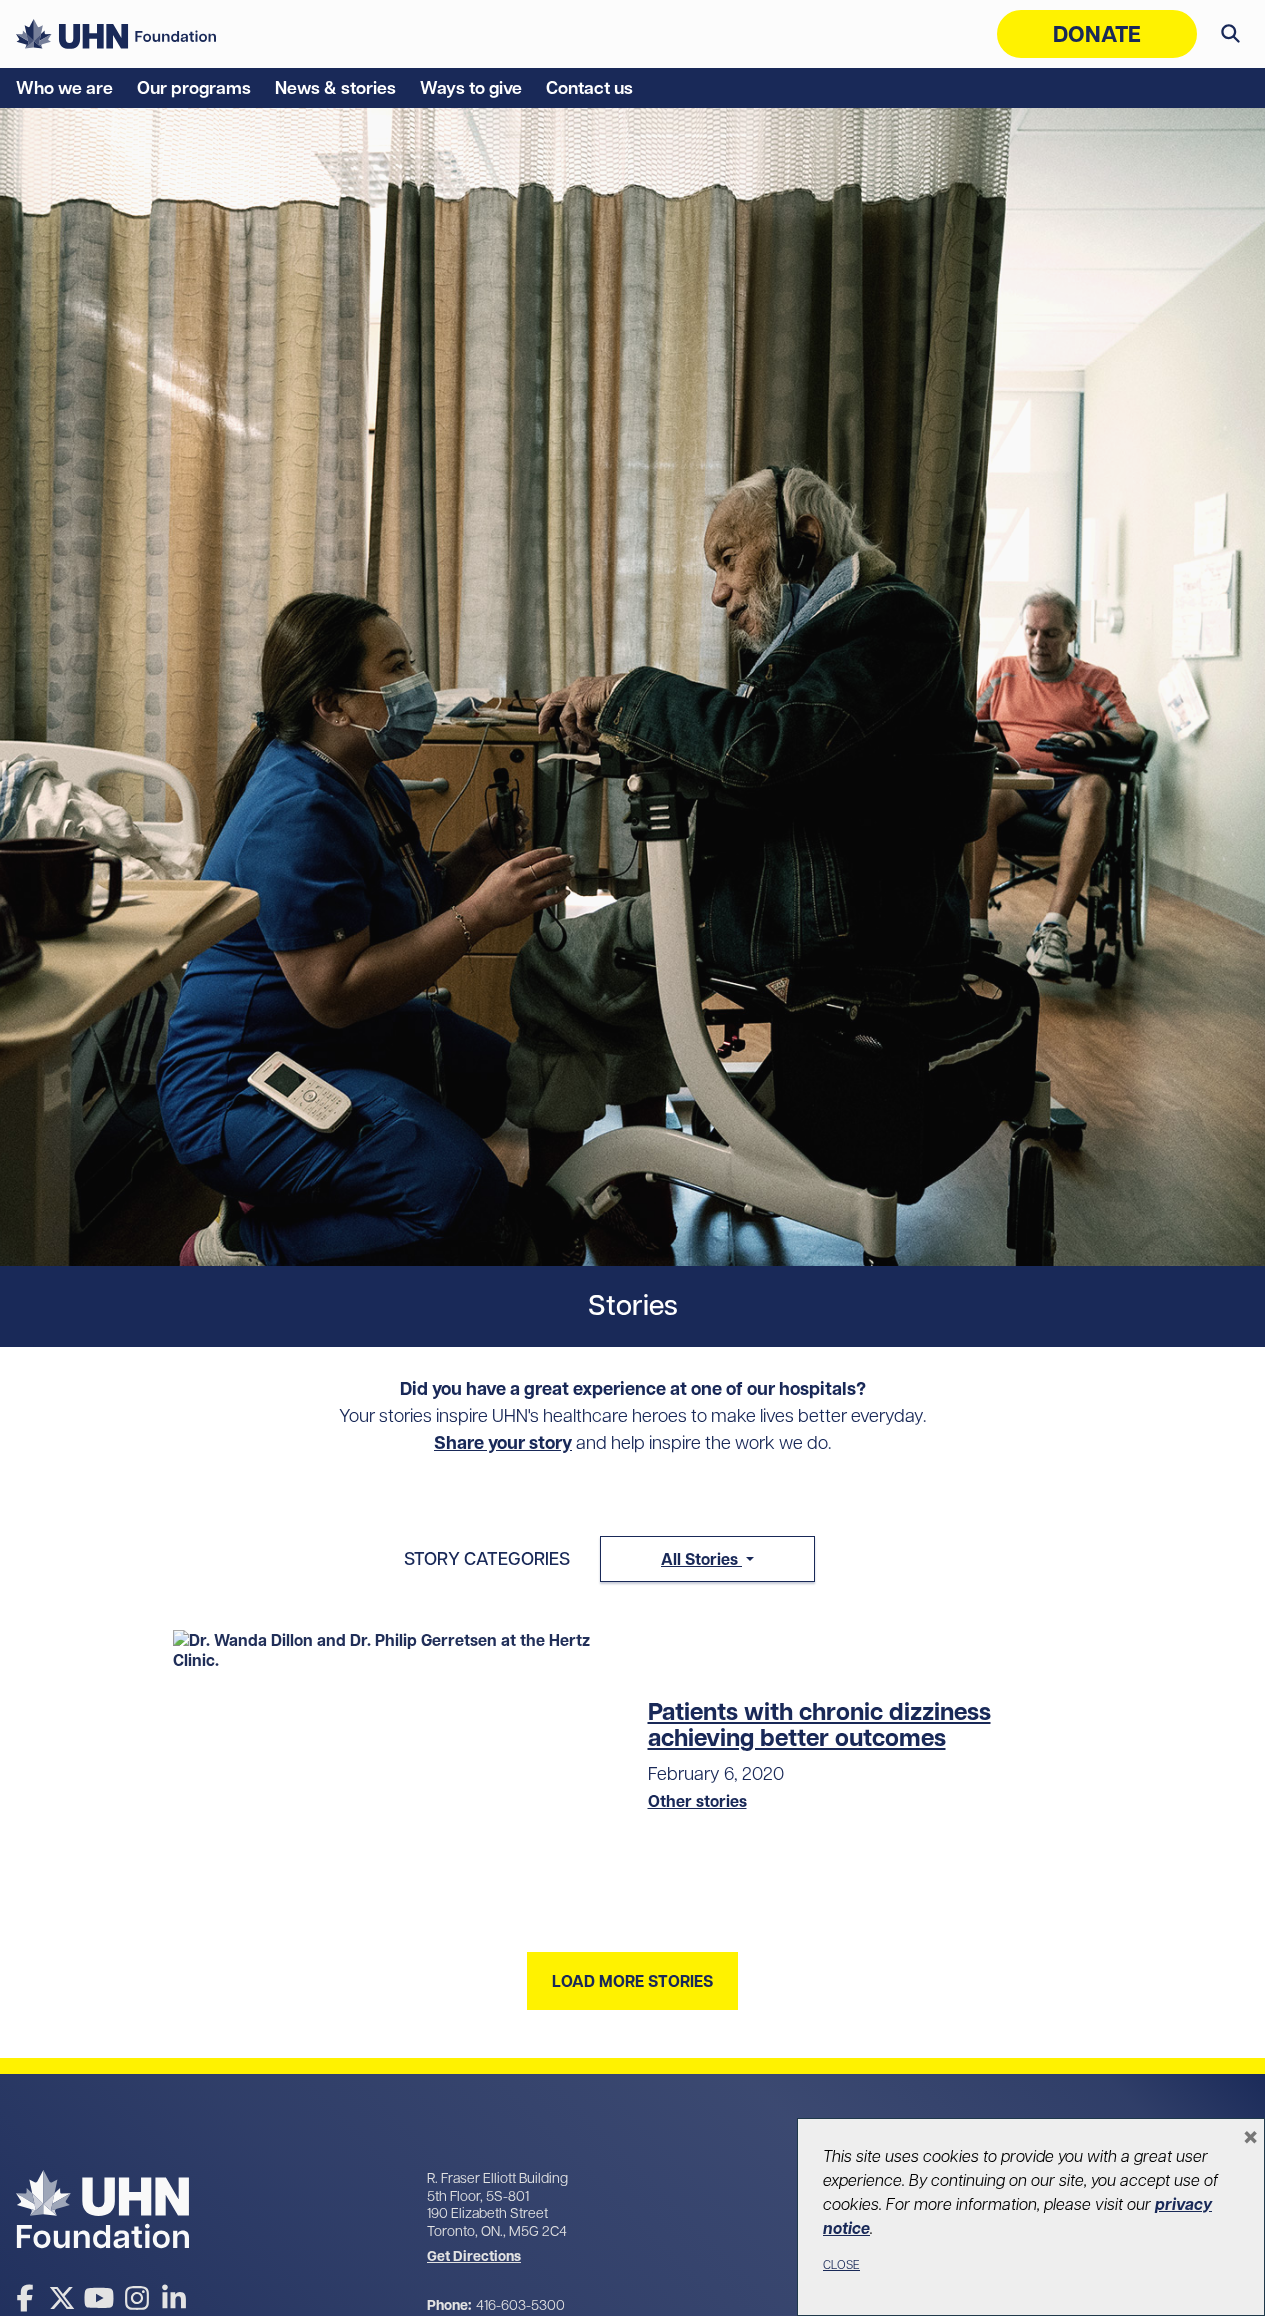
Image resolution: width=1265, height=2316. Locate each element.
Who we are (64, 88)
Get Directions (474, 2256)
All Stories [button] (701, 1559)
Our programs (194, 88)
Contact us (589, 88)
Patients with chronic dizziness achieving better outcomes (819, 1724)
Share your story (503, 1442)
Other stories (697, 1801)
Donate (1097, 34)
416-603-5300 (520, 2305)
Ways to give (471, 88)
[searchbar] (1230, 34)
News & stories (335, 88)
